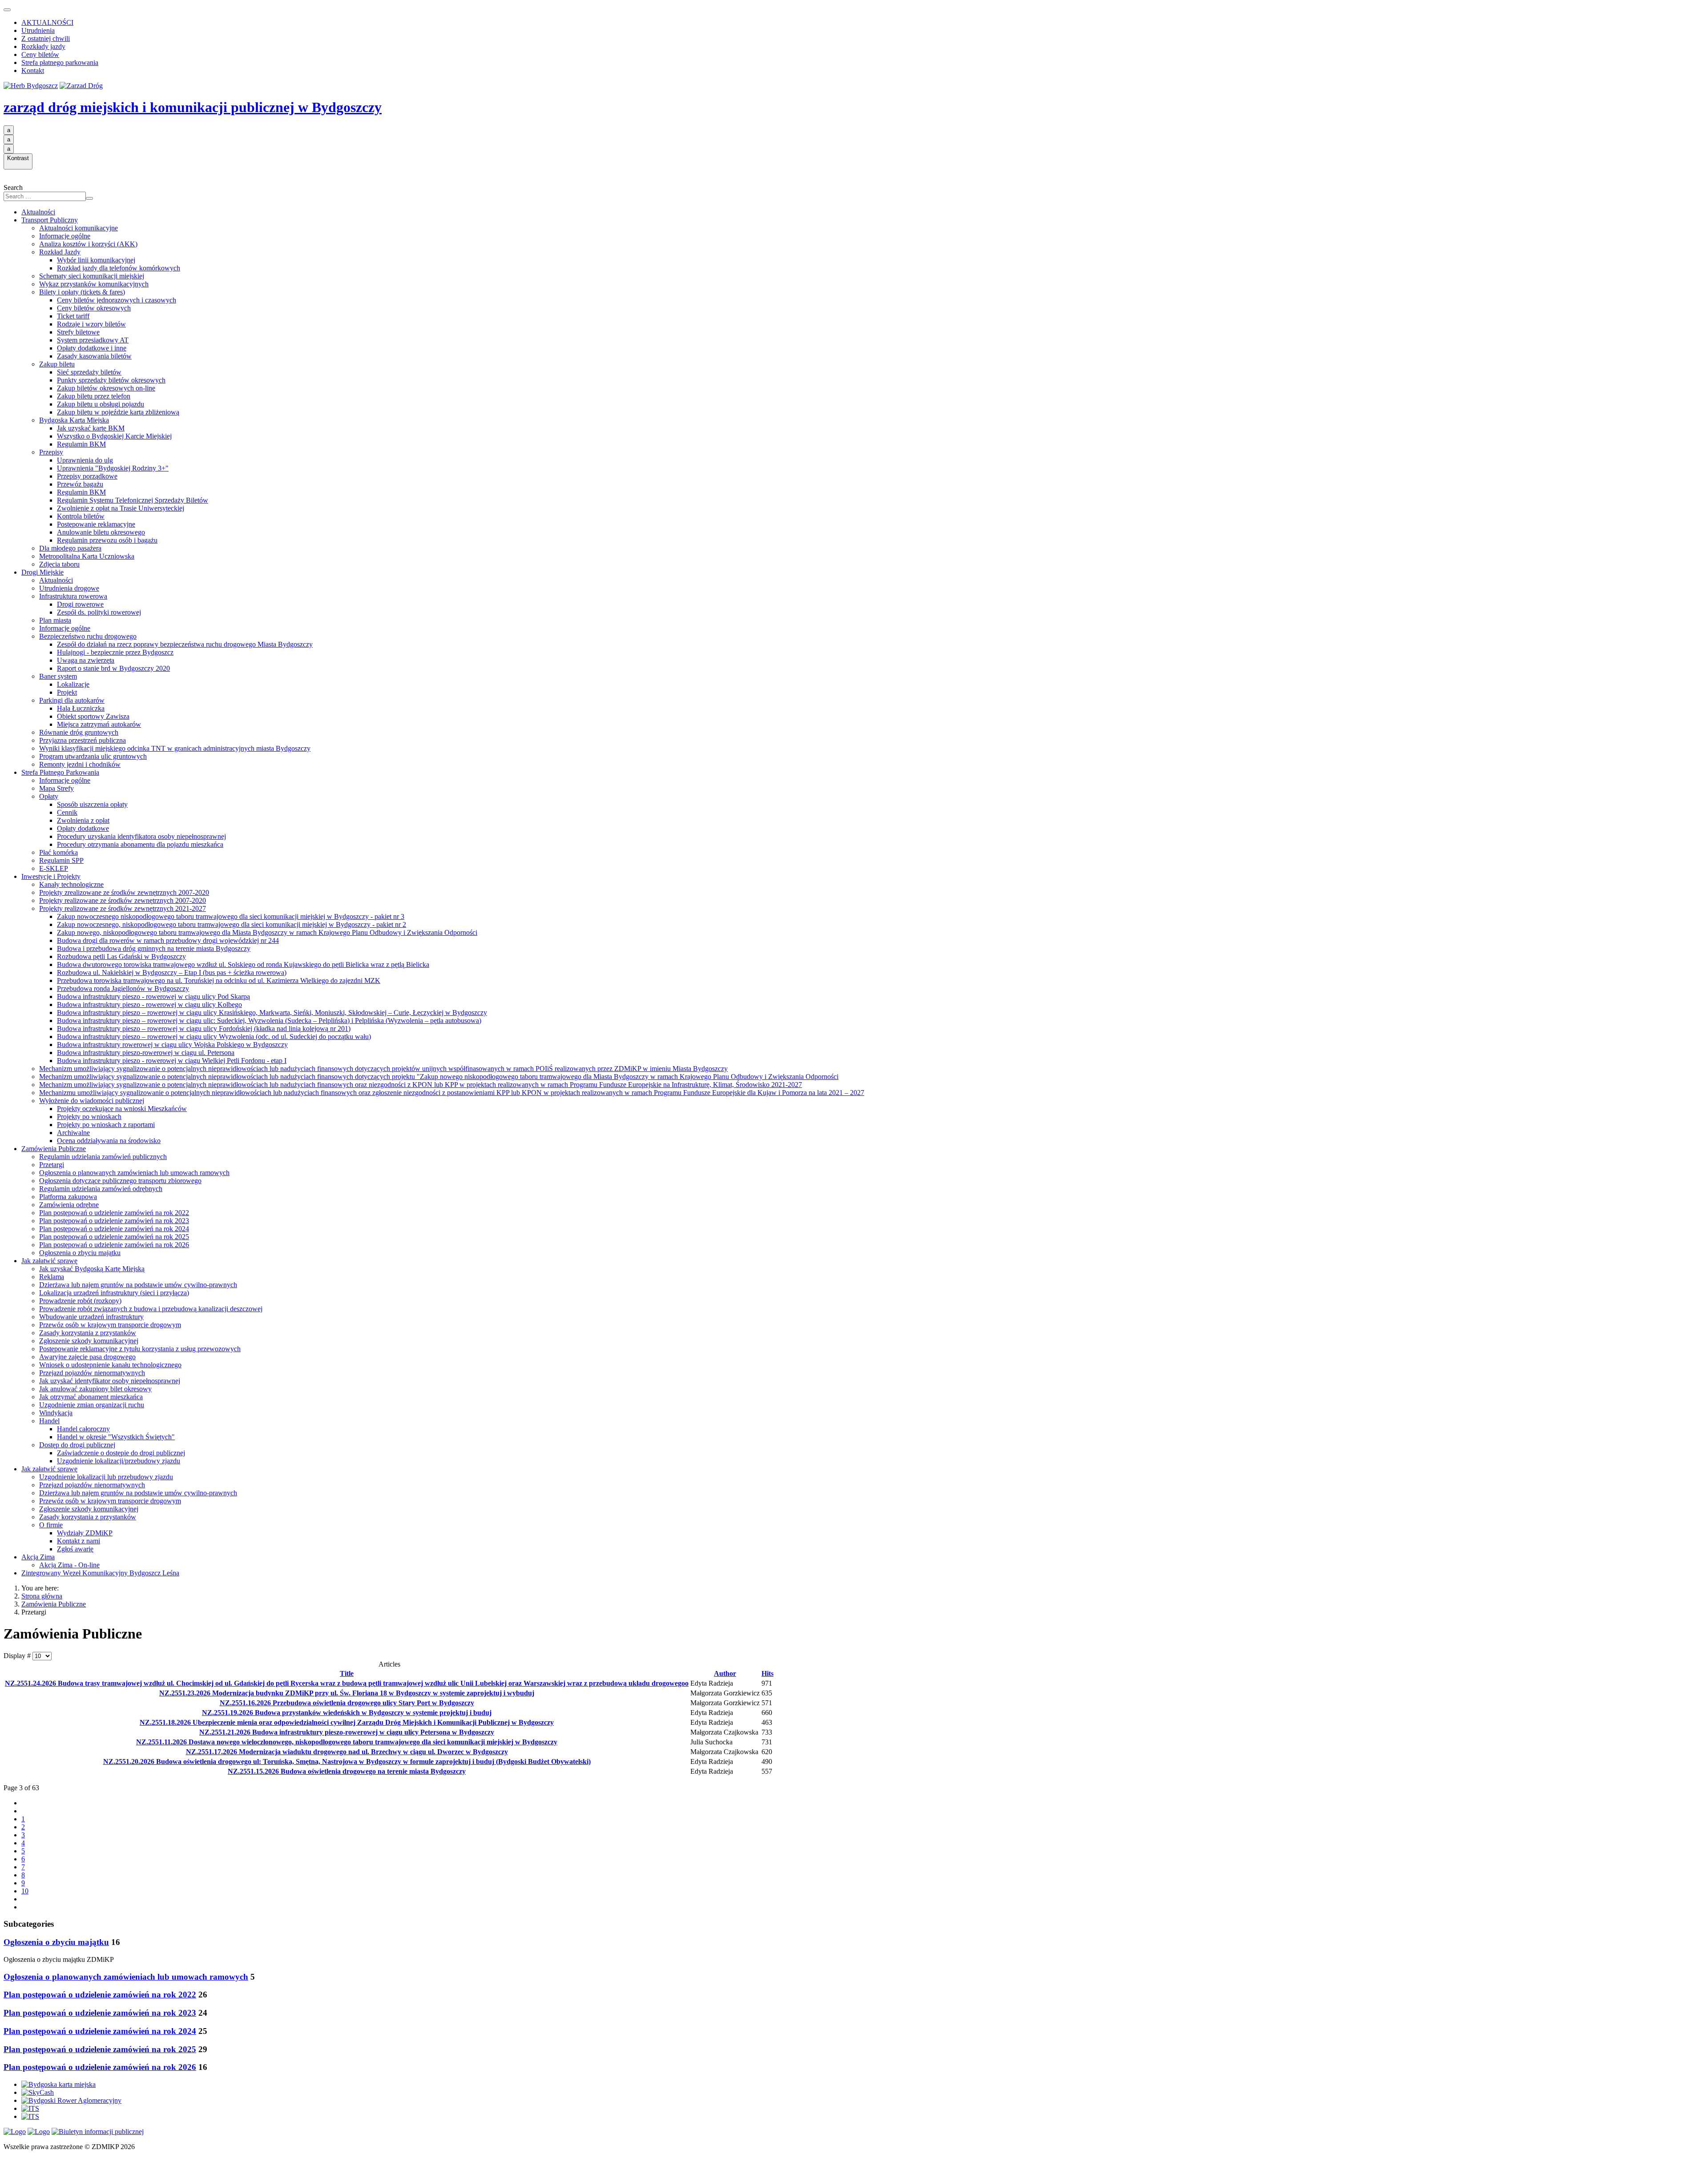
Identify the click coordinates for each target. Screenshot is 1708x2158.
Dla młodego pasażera (70, 548)
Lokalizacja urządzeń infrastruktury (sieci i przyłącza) (114, 1293)
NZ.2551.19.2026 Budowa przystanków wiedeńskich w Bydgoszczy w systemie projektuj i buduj (347, 1713)
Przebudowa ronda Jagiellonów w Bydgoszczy (123, 988)
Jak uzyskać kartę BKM (91, 428)
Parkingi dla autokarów (72, 700)
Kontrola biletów (81, 516)
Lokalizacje (73, 684)
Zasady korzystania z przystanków (88, 1333)
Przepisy (51, 452)
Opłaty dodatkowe (83, 828)
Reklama (52, 1277)
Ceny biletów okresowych (94, 308)
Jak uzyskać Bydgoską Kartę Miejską (92, 1269)
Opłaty (49, 796)
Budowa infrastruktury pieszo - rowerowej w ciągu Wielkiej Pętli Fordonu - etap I (172, 1061)
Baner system (58, 676)
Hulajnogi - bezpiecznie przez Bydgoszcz (115, 652)
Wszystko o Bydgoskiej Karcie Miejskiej (114, 436)
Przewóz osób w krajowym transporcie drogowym (110, 1325)
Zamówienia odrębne (69, 1205)
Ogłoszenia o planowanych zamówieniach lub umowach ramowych (134, 1173)
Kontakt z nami (79, 1541)
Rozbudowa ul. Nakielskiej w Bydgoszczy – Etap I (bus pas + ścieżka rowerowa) (172, 972)
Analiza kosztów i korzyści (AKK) (88, 244)
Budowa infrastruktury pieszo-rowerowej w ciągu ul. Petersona (146, 1053)
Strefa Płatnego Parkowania (60, 772)
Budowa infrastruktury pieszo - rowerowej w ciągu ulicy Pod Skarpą (153, 996)
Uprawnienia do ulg (85, 460)
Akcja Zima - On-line (69, 1565)
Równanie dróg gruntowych (79, 732)
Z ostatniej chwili (46, 38)
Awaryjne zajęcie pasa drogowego (87, 1357)
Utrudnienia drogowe (69, 588)
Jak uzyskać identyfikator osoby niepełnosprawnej (110, 1381)
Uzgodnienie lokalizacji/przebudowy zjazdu (119, 1461)
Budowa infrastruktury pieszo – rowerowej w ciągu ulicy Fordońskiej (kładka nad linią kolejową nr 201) (204, 1029)
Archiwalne (73, 1133)
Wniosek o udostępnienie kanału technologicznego (110, 1365)
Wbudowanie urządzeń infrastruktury (91, 1317)
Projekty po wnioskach (89, 1117)
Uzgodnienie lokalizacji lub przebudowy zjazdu (106, 1477)
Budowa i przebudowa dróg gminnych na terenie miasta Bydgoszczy (154, 948)
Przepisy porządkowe (87, 476)
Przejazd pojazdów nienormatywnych (92, 1373)
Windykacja (56, 1413)
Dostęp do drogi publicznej (77, 1445)
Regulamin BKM (81, 444)
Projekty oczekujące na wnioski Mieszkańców (122, 1109)
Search (13, 187)
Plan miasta (55, 620)
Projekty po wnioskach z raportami (106, 1125)
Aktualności (38, 212)
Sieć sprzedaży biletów (89, 372)
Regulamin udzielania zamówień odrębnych (101, 1189)
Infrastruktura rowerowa (73, 596)
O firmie (51, 1525)
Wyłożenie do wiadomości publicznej (92, 1101)
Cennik (67, 812)
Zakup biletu (57, 364)
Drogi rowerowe (80, 604)
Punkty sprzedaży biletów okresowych (111, 380)
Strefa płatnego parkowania (60, 62)
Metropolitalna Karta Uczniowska (87, 556)
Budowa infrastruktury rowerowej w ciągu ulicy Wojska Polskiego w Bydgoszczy (172, 1045)
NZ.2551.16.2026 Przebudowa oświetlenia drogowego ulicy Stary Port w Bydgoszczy (347, 1703)
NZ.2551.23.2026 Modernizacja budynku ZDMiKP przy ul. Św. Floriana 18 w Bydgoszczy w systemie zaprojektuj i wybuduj (347, 1693)
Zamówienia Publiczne (54, 1149)
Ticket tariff (73, 316)
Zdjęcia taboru (59, 564)
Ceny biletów (40, 54)
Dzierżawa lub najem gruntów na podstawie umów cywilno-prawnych (138, 1285)
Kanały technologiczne (71, 884)
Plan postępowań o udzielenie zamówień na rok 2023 (114, 1221)
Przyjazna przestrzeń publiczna (83, 740)
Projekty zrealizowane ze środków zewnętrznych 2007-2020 (124, 892)
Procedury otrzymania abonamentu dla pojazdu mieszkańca (140, 844)
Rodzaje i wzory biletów (91, 324)
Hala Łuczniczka (81, 708)
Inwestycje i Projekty (51, 876)
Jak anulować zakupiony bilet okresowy (95, 1389)
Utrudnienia (38, 30)
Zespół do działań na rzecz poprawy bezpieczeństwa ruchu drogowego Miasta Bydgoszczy (185, 644)
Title (347, 1673)
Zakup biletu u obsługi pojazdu (101, 404)
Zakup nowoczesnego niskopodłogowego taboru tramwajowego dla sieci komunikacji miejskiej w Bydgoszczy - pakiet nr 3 (231, 916)
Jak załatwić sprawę (49, 1261)
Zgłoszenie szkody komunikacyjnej (89, 1341)
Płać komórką (58, 852)
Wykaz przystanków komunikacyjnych (94, 284)
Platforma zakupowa (68, 1197)
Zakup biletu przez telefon (94, 396)
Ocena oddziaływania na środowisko (109, 1141)
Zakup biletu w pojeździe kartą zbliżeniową (118, 412)
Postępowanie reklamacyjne (96, 524)
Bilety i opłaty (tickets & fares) (82, 292)
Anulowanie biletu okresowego (101, 532)
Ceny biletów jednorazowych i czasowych (117, 300)
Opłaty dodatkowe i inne (92, 348)
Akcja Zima (38, 1557)
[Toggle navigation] (7, 10)
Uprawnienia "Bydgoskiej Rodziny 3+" (113, 468)
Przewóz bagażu (80, 484)
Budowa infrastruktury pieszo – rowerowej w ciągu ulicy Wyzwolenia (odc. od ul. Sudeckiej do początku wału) (214, 1037)
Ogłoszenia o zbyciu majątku (80, 1253)
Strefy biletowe (78, 332)
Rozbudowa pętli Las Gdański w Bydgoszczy (121, 956)
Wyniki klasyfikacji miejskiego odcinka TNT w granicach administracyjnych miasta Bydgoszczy (175, 748)
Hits (767, 1673)
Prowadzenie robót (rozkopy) (80, 1301)
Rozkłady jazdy (43, 46)
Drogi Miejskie (42, 572)
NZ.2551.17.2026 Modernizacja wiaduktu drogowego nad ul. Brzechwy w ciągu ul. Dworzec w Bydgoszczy (347, 1752)
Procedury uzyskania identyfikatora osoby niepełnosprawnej (141, 836)
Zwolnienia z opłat (83, 820)
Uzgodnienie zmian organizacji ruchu (92, 1405)
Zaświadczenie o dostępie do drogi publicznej (121, 1453)
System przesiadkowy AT (93, 340)
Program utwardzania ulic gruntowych (93, 756)
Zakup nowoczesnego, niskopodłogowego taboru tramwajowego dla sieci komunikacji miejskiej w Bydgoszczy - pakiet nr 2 (232, 924)
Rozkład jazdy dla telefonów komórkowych (119, 268)
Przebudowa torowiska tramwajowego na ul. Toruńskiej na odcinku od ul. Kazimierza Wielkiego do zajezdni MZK (219, 980)
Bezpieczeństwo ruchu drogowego (88, 636)
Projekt (67, 692)
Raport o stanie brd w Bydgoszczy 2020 (113, 668)
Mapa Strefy (56, 788)
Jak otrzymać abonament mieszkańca (91, 1397)
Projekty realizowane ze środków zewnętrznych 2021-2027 (123, 908)
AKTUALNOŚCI (47, 22)
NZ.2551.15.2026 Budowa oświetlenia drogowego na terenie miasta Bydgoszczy (347, 1771)
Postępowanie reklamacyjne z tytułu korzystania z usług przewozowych (140, 1349)
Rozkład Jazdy (60, 252)
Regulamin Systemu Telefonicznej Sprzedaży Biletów (133, 500)
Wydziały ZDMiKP (85, 1533)
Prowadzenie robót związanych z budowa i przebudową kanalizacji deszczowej (151, 1309)
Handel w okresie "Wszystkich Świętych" (116, 1437)
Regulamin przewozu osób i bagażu (107, 540)
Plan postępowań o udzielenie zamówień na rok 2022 (114, 1213)
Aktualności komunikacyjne (79, 228)
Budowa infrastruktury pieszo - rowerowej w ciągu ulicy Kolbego (149, 1005)
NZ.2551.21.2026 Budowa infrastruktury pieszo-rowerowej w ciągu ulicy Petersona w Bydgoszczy (347, 1732)
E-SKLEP (54, 868)
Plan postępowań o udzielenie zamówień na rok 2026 (114, 1245)
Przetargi (52, 1165)
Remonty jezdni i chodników (80, 764)
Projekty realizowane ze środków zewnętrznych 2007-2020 (123, 900)
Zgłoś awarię (75, 1549)
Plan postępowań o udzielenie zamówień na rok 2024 (114, 1229)
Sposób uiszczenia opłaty (92, 804)
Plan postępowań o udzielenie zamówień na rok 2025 (114, 1237)
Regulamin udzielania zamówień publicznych (103, 1157)
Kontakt (33, 70)
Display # (18, 1656)
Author (725, 1673)
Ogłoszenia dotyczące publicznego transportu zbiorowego (120, 1181)
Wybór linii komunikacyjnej (96, 260)
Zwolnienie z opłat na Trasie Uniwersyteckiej (121, 508)
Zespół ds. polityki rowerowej (99, 612)
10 (25, 1891)
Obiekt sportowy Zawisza (93, 716)
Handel (49, 1421)
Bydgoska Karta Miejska (74, 420)
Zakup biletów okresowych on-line (106, 388)
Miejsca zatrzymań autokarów (99, 724)
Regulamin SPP (61, 860)
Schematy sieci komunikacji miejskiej (92, 276)
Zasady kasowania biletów (94, 356)
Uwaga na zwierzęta (86, 660)
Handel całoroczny (83, 1429)
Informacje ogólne (65, 236)
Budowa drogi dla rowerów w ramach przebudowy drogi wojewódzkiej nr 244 (168, 940)
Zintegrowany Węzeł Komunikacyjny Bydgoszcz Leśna (100, 1573)
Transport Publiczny (50, 220)
